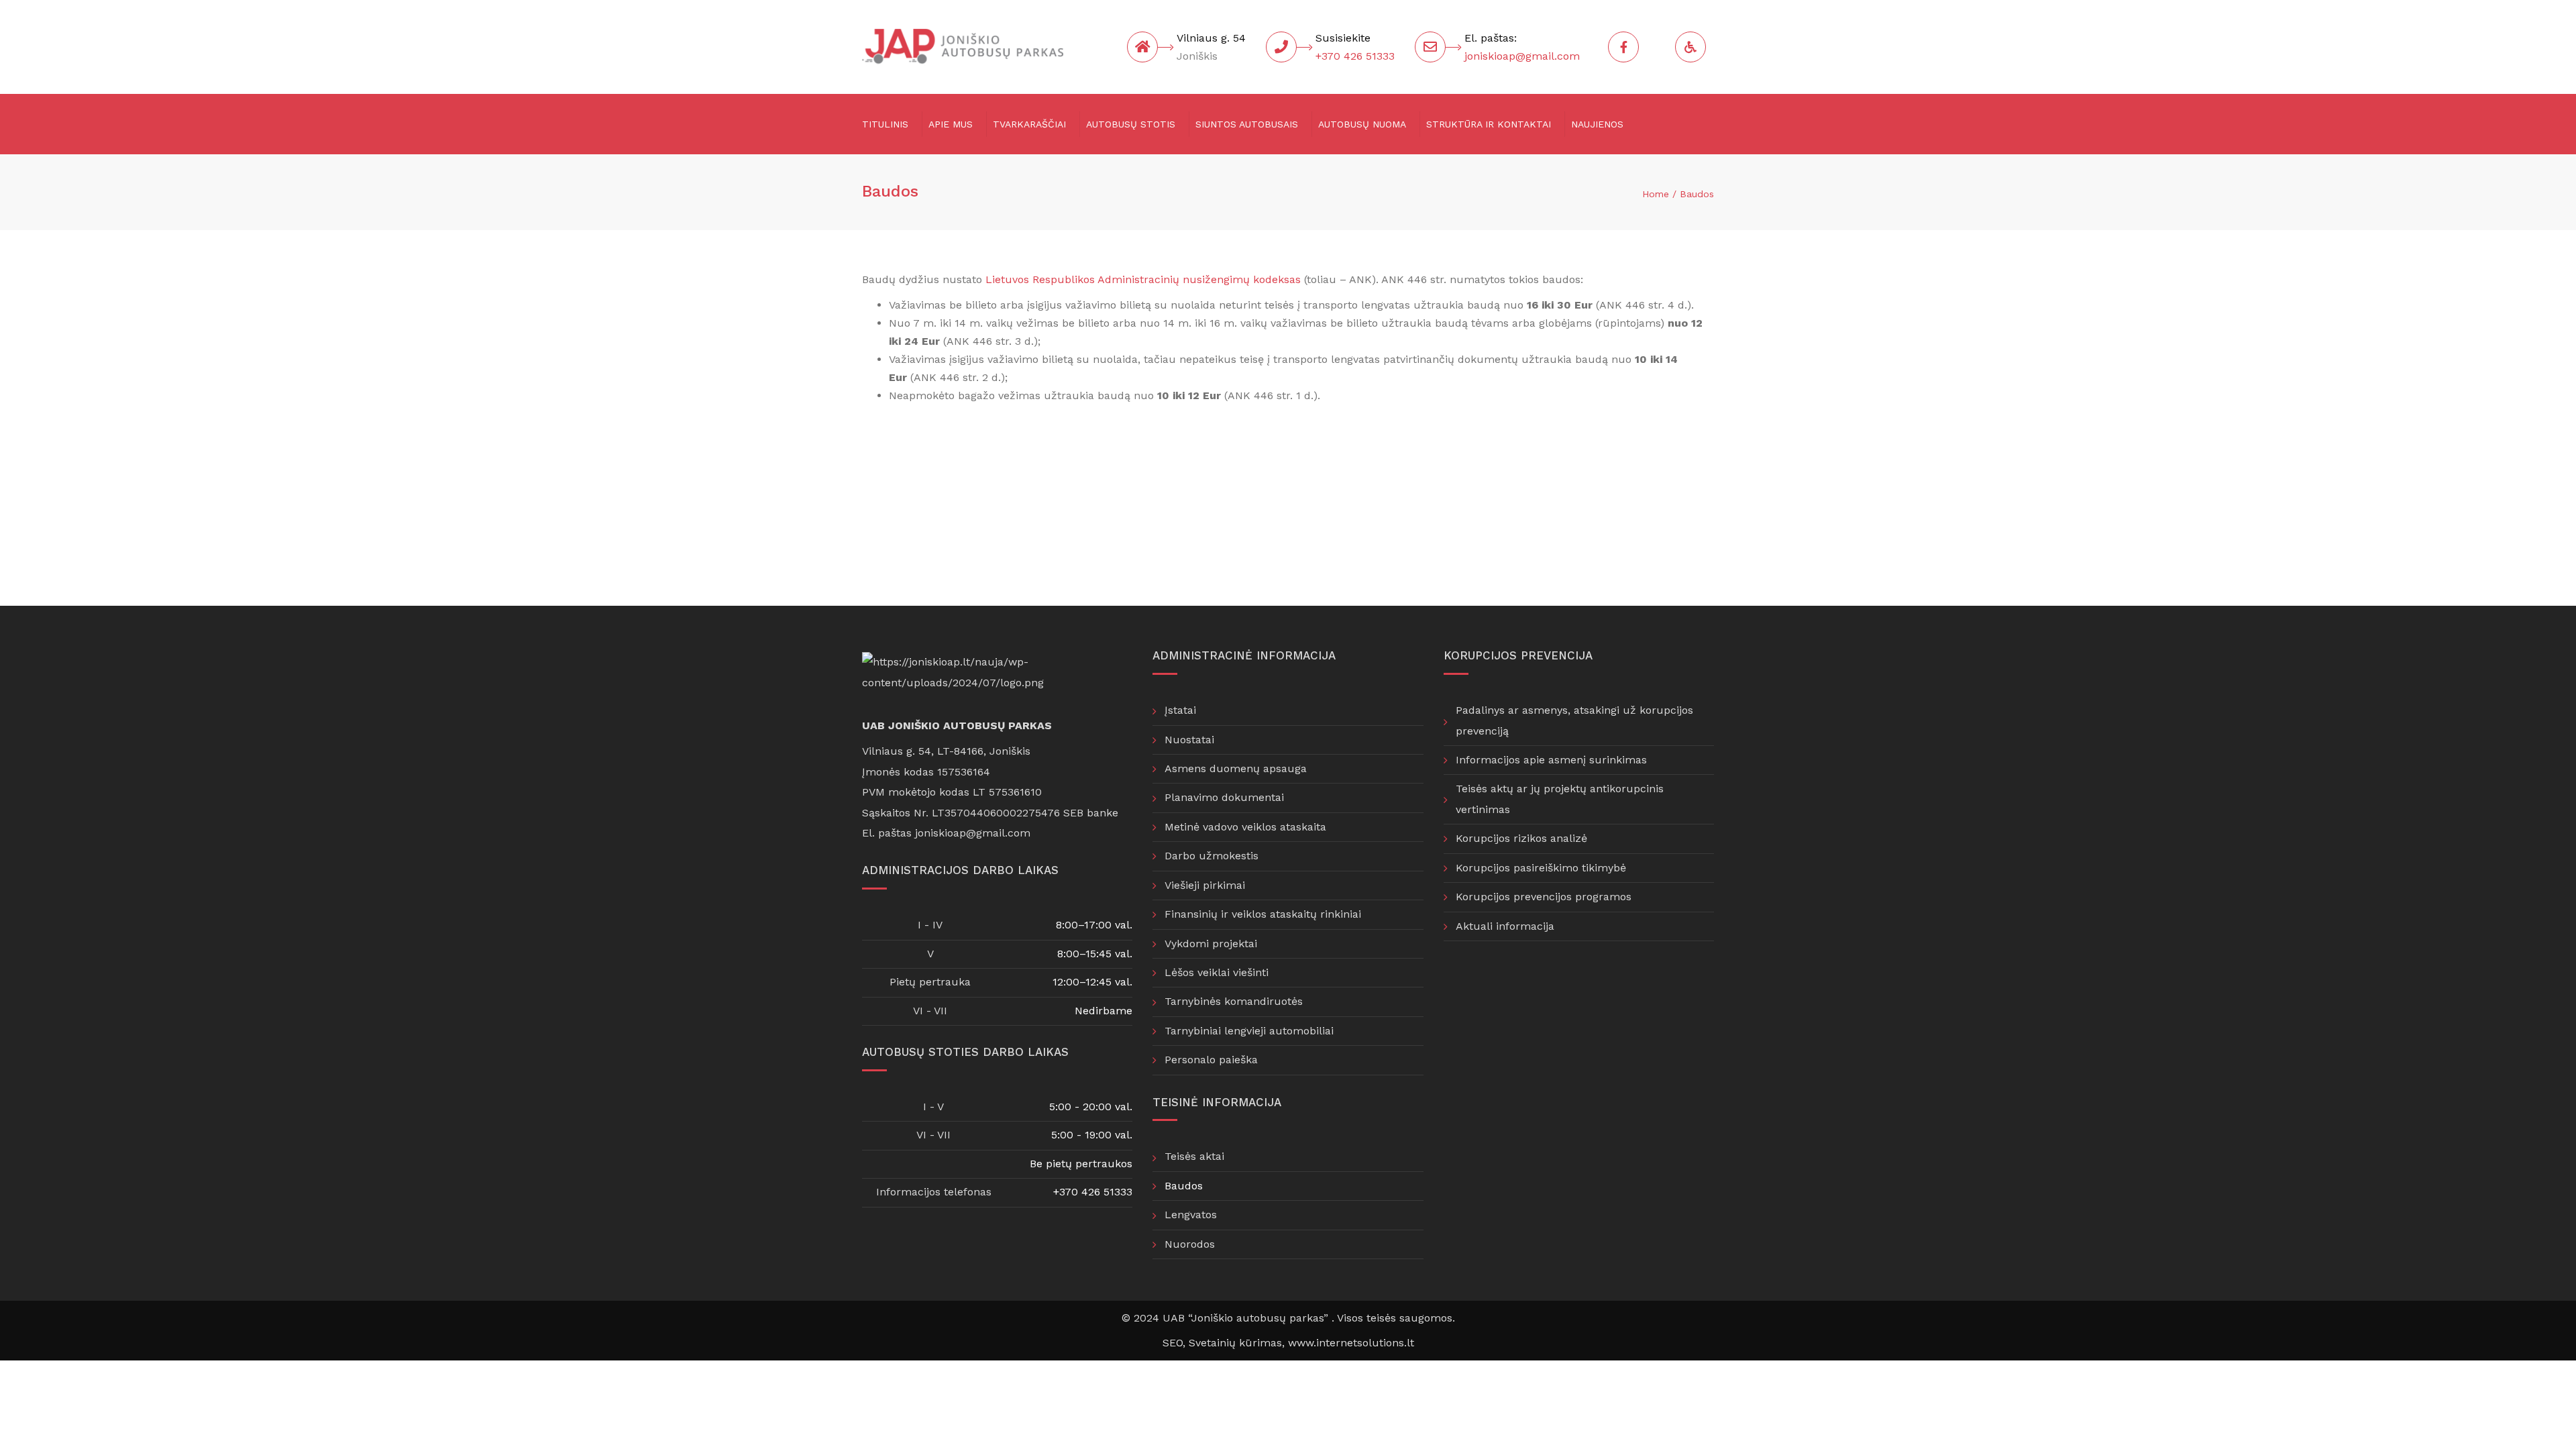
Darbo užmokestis (1212, 856)
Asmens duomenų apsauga (1236, 768)
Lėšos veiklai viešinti (1217, 972)
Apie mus (951, 124)
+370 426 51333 (1355, 56)
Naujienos (1597, 124)
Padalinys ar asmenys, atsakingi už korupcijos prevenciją (1574, 720)
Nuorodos (1190, 1244)
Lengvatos (1191, 1215)
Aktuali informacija (1505, 926)
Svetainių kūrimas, (1238, 1343)
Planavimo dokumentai (1224, 797)
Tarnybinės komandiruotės (1234, 1001)
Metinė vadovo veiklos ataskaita (1245, 827)
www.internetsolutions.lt (1351, 1343)
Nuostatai (1189, 740)
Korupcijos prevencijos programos (1544, 897)
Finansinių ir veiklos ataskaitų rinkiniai (1263, 914)
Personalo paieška (1211, 1060)
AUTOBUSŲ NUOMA (1362, 124)
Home (1656, 194)
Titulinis (885, 124)
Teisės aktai (1194, 1156)
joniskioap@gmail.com (1522, 56)
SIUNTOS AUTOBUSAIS (1247, 124)
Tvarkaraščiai (1029, 124)
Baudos (1184, 1186)
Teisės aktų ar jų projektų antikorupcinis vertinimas (1560, 799)
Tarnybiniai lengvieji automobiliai (1249, 1031)
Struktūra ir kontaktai (1489, 124)
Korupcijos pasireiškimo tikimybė (1541, 868)
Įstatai (1180, 710)
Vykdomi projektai (1211, 944)
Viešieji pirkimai (1205, 885)
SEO (1173, 1343)
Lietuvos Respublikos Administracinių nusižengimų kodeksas (1143, 279)
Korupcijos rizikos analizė (1521, 838)
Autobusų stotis (1131, 124)
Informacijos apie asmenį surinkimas (1551, 760)
